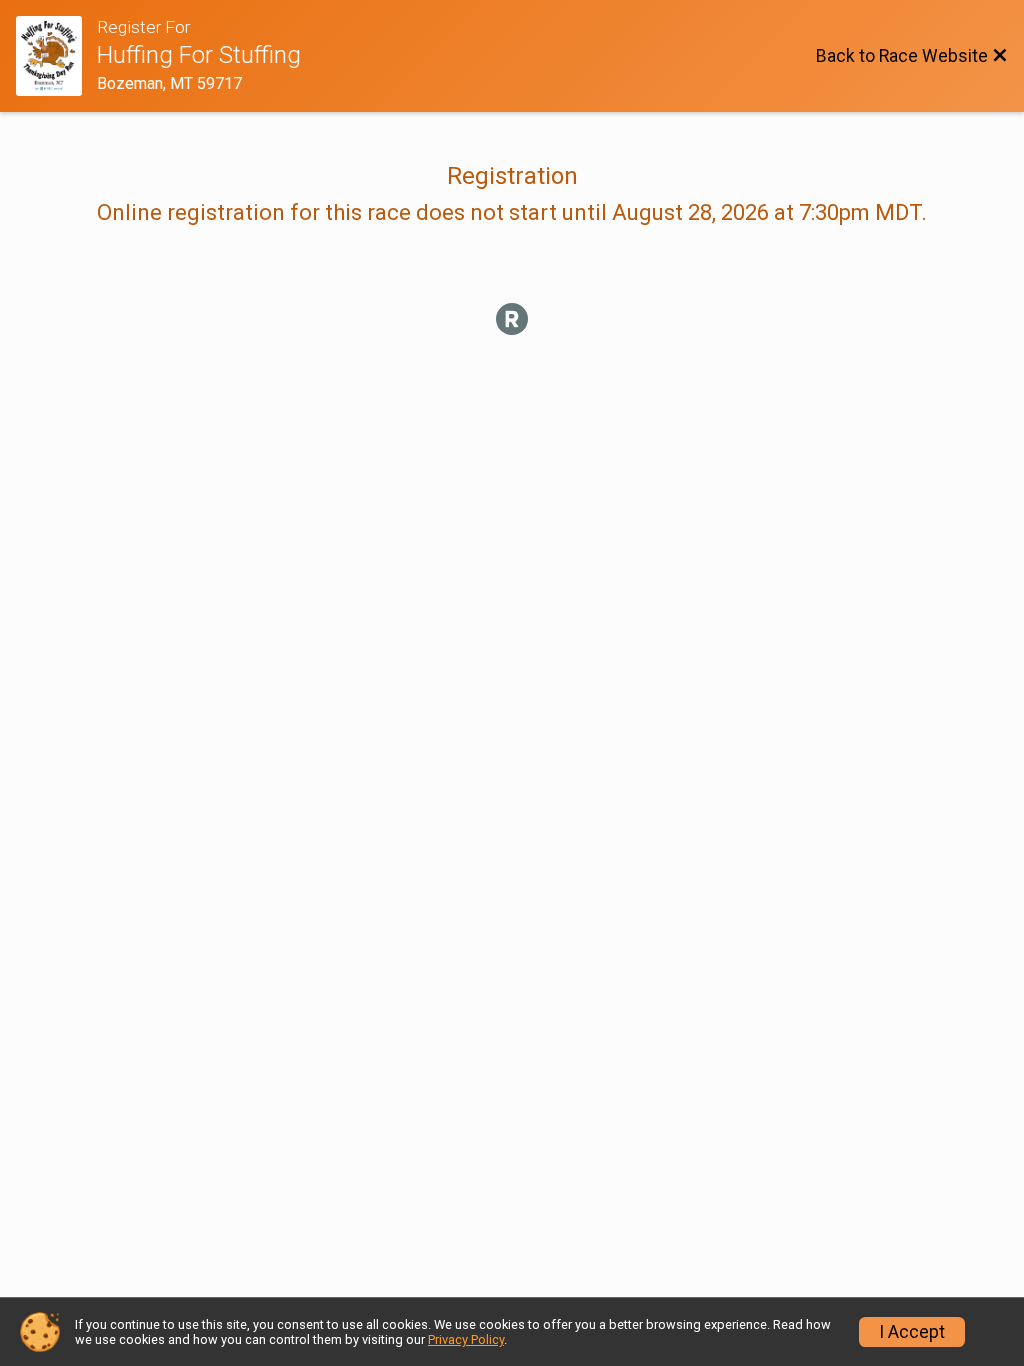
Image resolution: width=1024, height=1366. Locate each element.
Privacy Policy (466, 1339)
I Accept (912, 1332)
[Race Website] (56, 56)
